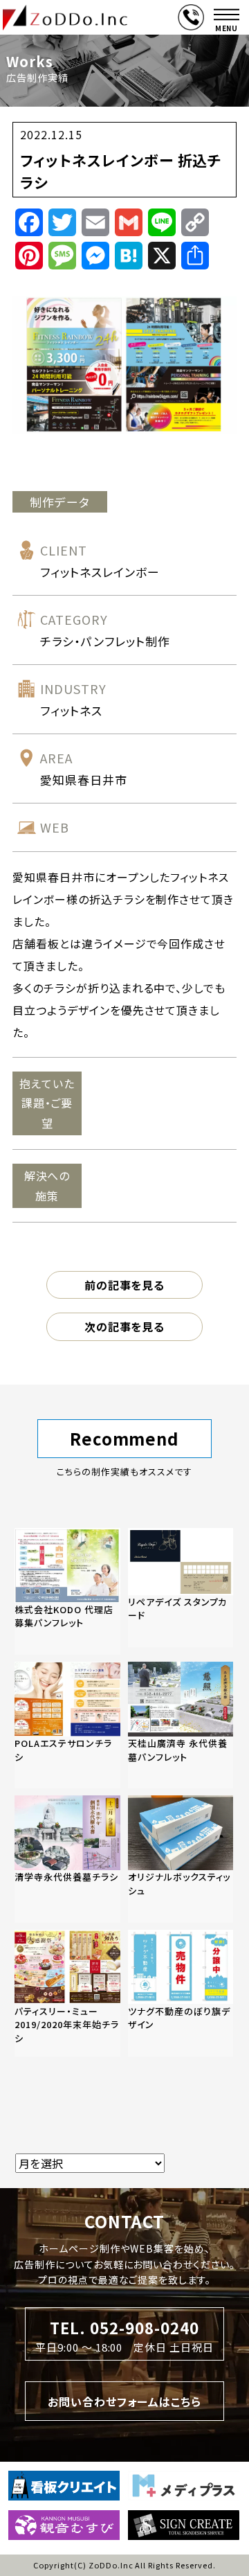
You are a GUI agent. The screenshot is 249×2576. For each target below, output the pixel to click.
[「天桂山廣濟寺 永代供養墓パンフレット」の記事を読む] (181, 1725)
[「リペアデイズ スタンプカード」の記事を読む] (181, 1588)
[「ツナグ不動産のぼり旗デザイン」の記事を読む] (181, 1993)
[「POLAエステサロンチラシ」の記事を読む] (67, 1725)
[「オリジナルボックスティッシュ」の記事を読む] (181, 1859)
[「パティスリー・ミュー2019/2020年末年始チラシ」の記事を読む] (67, 1993)
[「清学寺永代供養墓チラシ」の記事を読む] (67, 1859)
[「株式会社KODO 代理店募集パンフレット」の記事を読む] (67, 1591)
